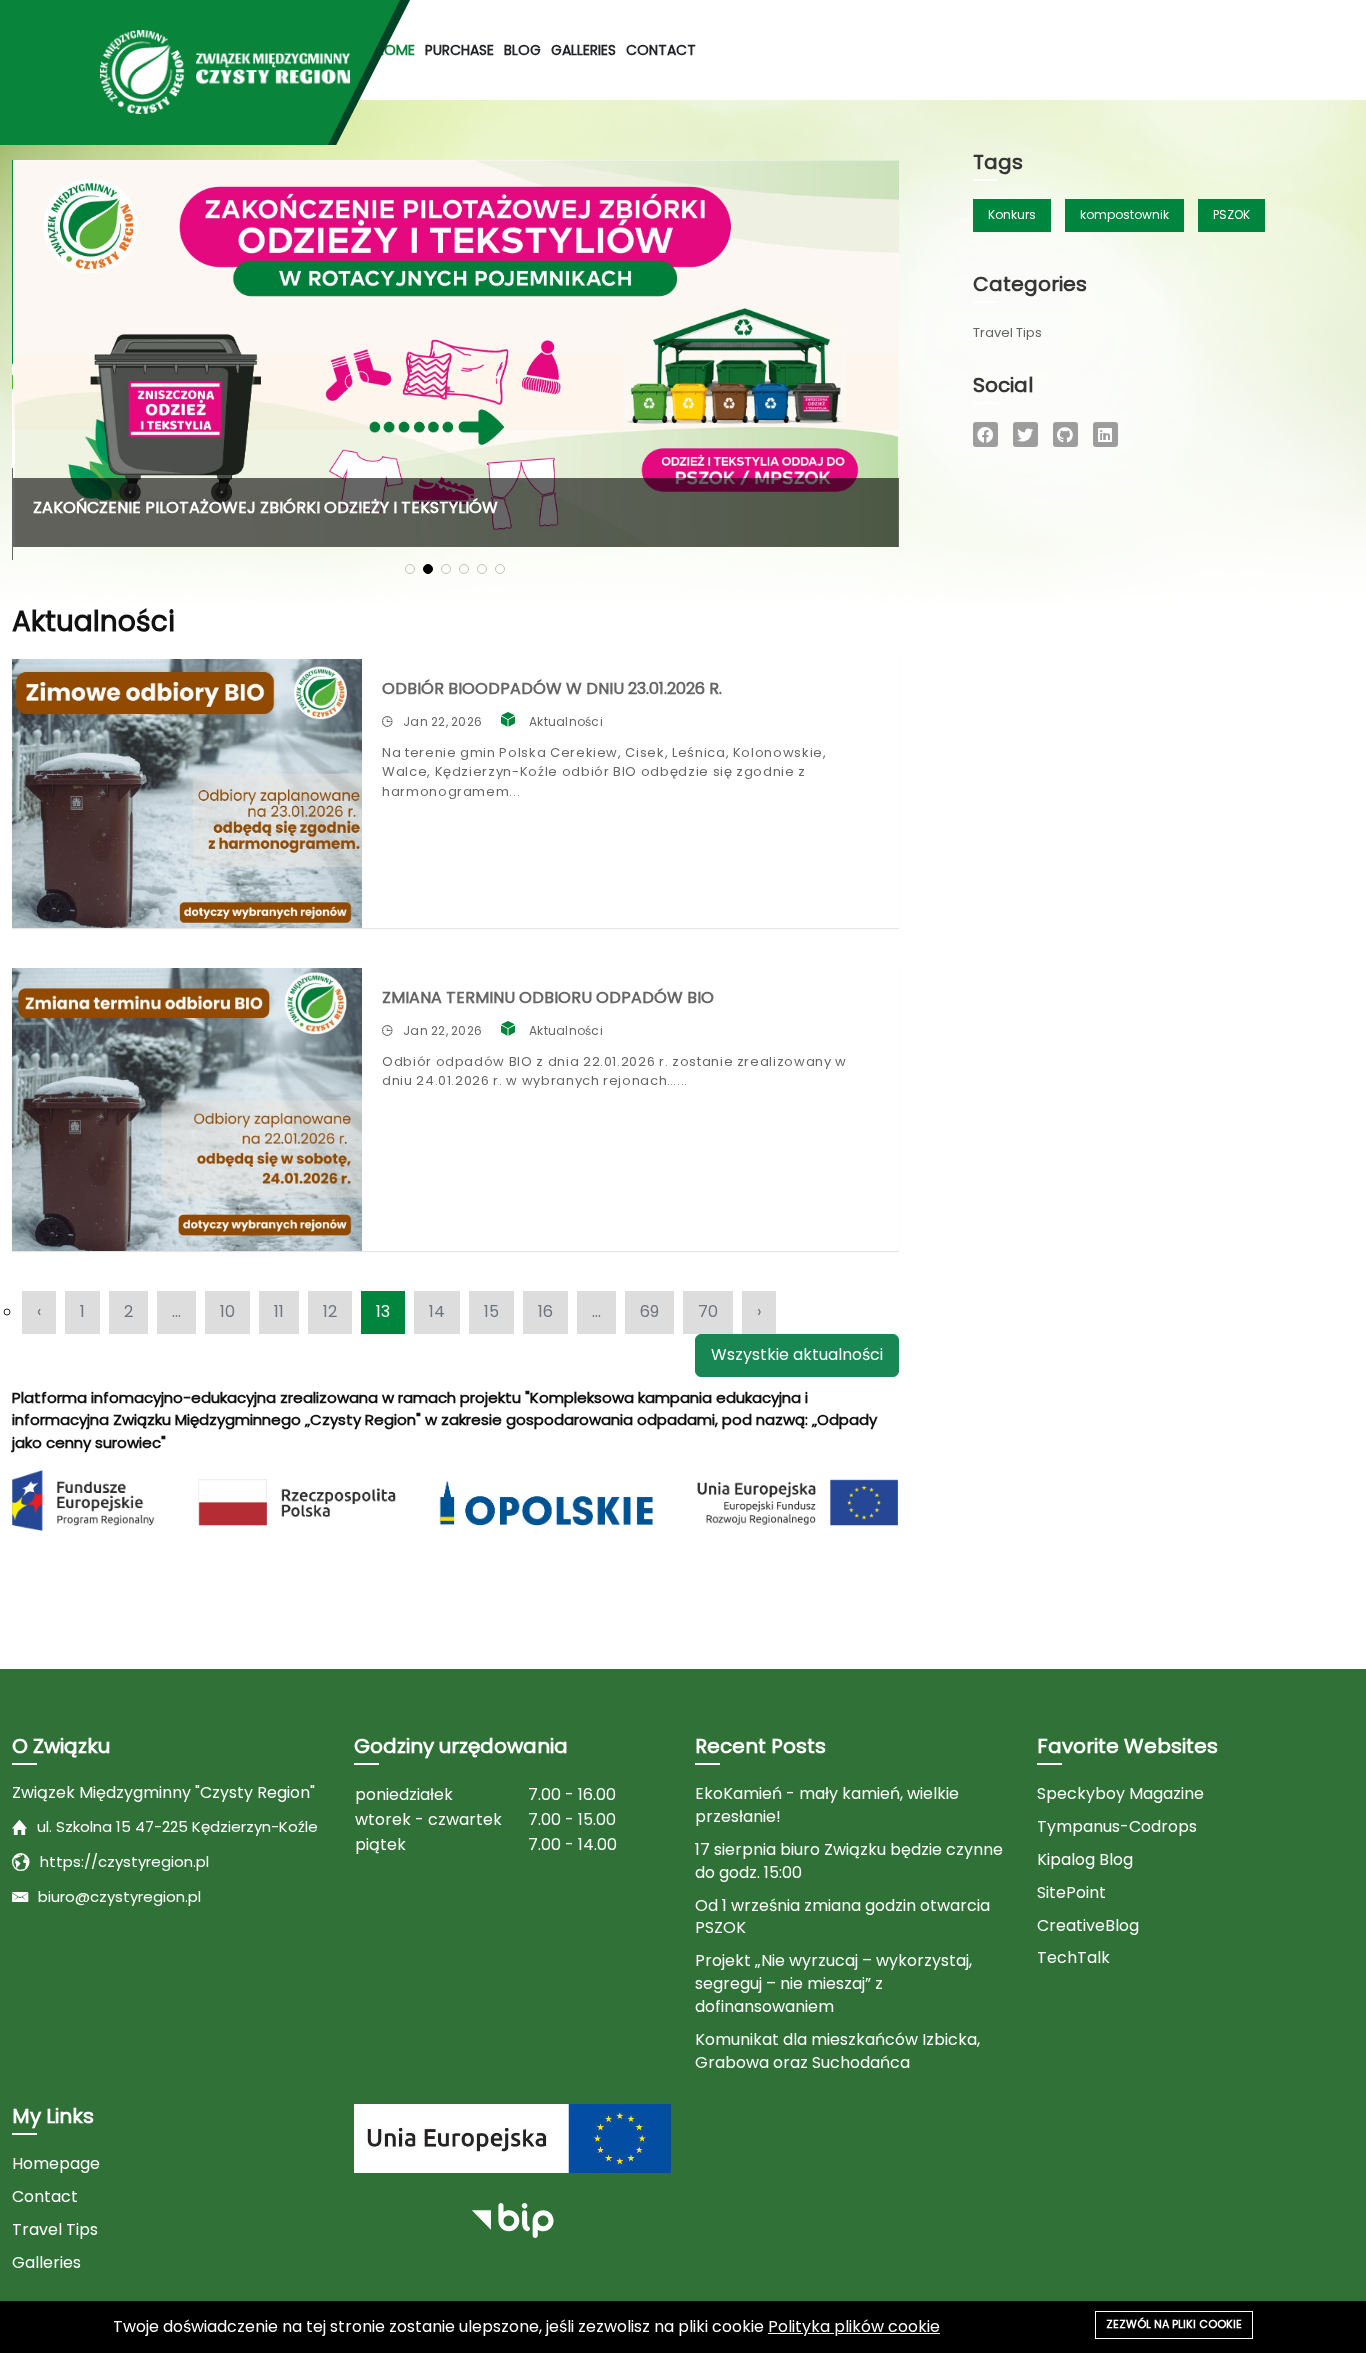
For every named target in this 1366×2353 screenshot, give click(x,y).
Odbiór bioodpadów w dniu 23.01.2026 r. (552, 688)
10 (227, 1311)
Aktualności (566, 721)
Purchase (459, 50)
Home (395, 50)
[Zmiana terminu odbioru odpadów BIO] (187, 1109)
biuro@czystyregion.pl (119, 1896)
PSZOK (1231, 214)
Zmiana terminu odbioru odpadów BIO (548, 997)
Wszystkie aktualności (797, 1354)
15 (491, 1311)
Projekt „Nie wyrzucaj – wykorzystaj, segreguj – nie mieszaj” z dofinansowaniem (833, 1984)
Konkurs (1012, 214)
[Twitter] (1025, 434)
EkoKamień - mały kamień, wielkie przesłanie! (827, 1805)
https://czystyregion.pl (124, 1861)
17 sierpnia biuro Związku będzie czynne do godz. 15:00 (849, 1861)
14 (437, 1311)
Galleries (583, 50)
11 (279, 1311)
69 (649, 1311)
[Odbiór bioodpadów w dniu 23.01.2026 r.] (187, 793)
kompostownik (1124, 214)
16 (545, 1311)
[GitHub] (1065, 434)
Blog (522, 50)
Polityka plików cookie (854, 2326)
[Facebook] (985, 434)
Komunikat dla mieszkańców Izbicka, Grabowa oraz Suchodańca (837, 2051)
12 (330, 1311)
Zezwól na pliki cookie (1174, 2324)
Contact (661, 50)
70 (708, 1311)
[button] (410, 569)
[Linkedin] (1105, 434)
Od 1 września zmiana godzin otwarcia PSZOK (842, 1917)
